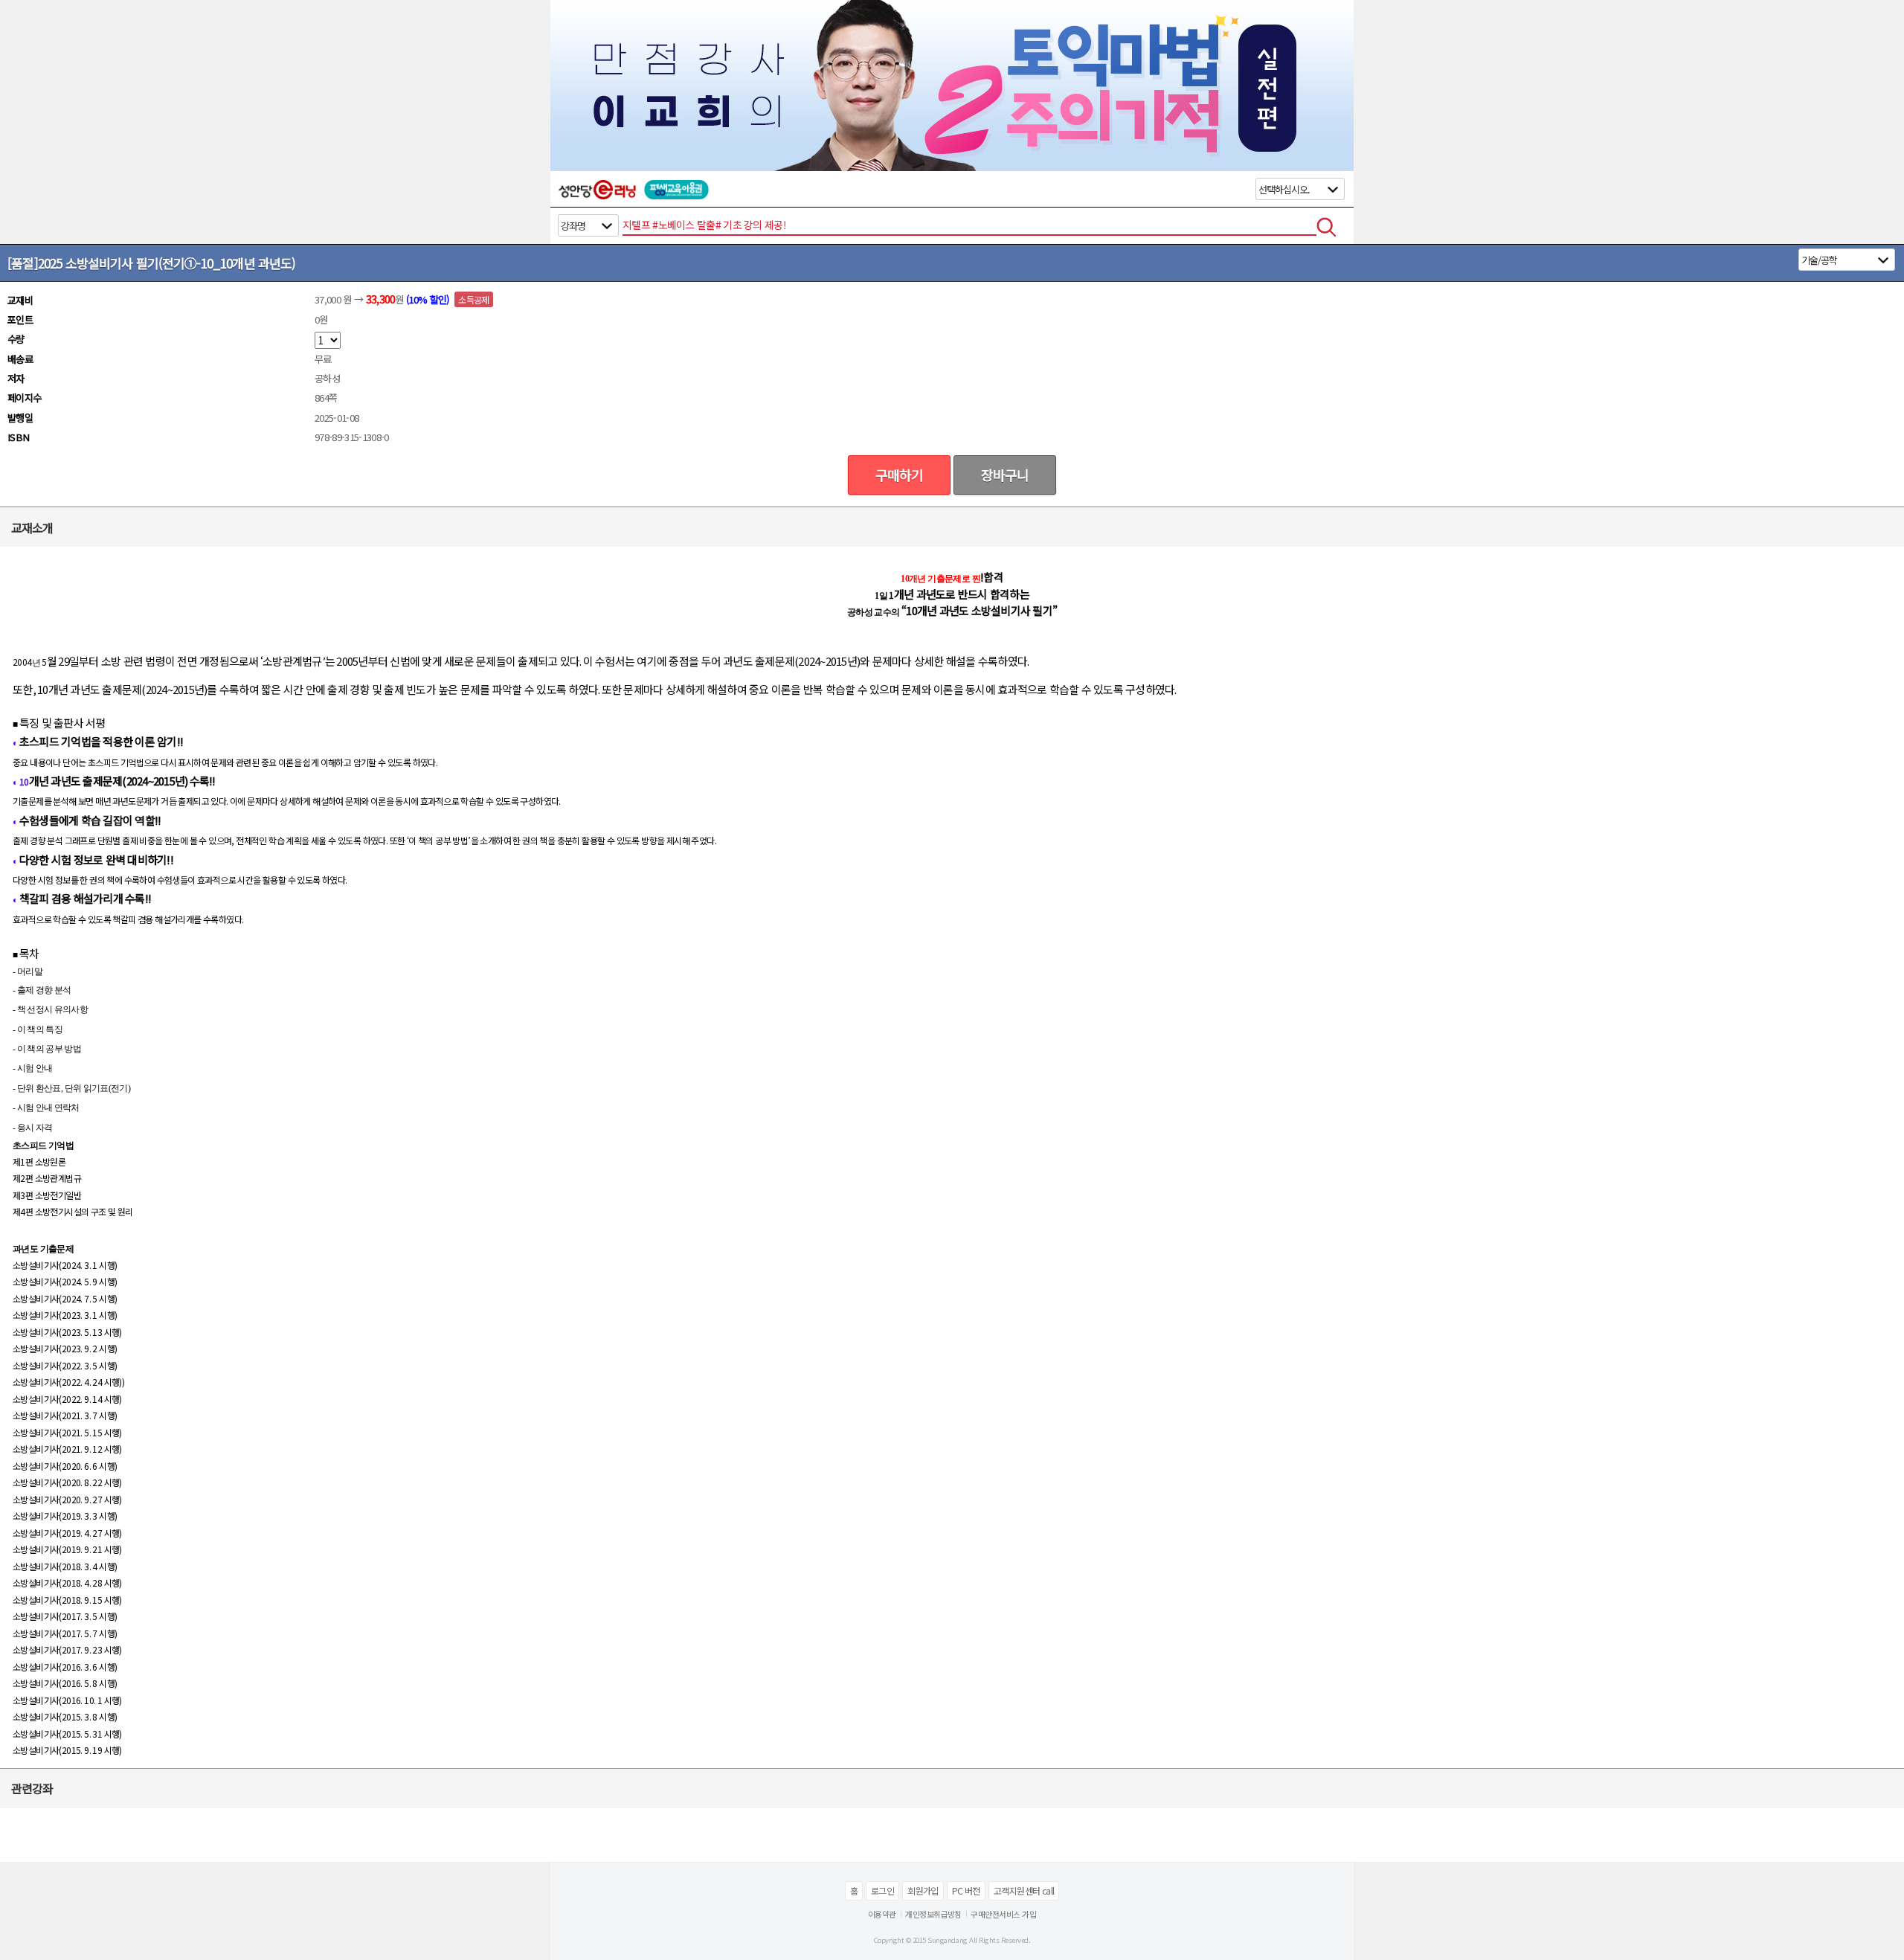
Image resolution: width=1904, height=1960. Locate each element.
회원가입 (923, 1890)
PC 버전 (966, 1890)
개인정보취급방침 (933, 1914)
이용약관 (882, 1914)
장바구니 (1005, 475)
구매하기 (899, 475)
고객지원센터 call (1024, 1890)
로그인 (882, 1890)
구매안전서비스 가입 (1003, 1914)
